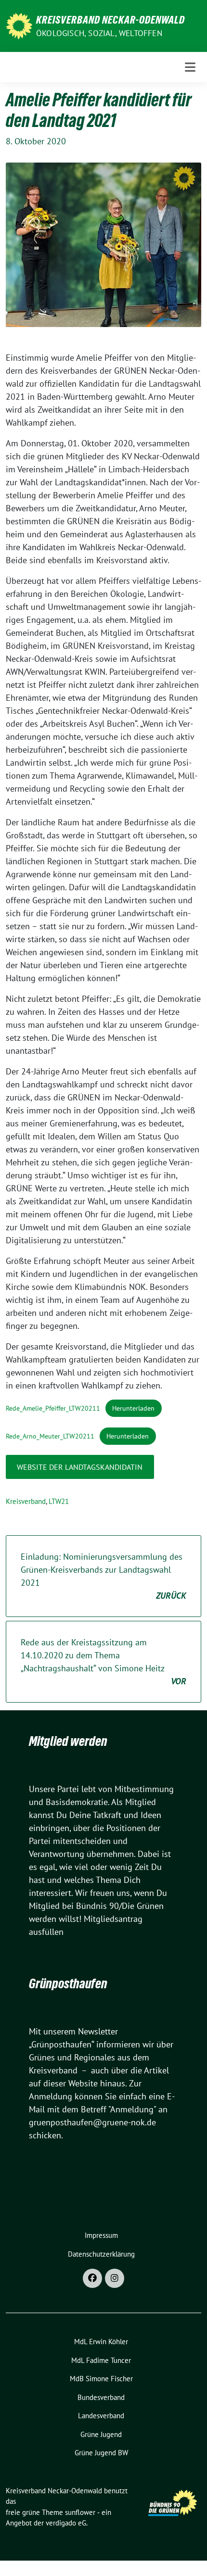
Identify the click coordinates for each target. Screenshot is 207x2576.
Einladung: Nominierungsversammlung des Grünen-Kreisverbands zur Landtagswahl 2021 (103, 1576)
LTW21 (59, 1501)
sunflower (80, 2512)
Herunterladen (133, 1408)
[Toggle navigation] (190, 67)
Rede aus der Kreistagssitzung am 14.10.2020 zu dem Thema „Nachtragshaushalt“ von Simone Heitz (103, 1662)
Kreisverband (26, 1501)
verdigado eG (66, 2523)
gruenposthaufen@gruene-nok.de (92, 2122)
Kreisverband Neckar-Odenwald (110, 20)
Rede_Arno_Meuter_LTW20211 (50, 1436)
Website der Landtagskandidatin (80, 1467)
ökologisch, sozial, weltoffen (99, 33)
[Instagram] (115, 2278)
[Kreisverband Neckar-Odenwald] (19, 25)
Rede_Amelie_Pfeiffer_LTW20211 (53, 1408)
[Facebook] (92, 2278)
